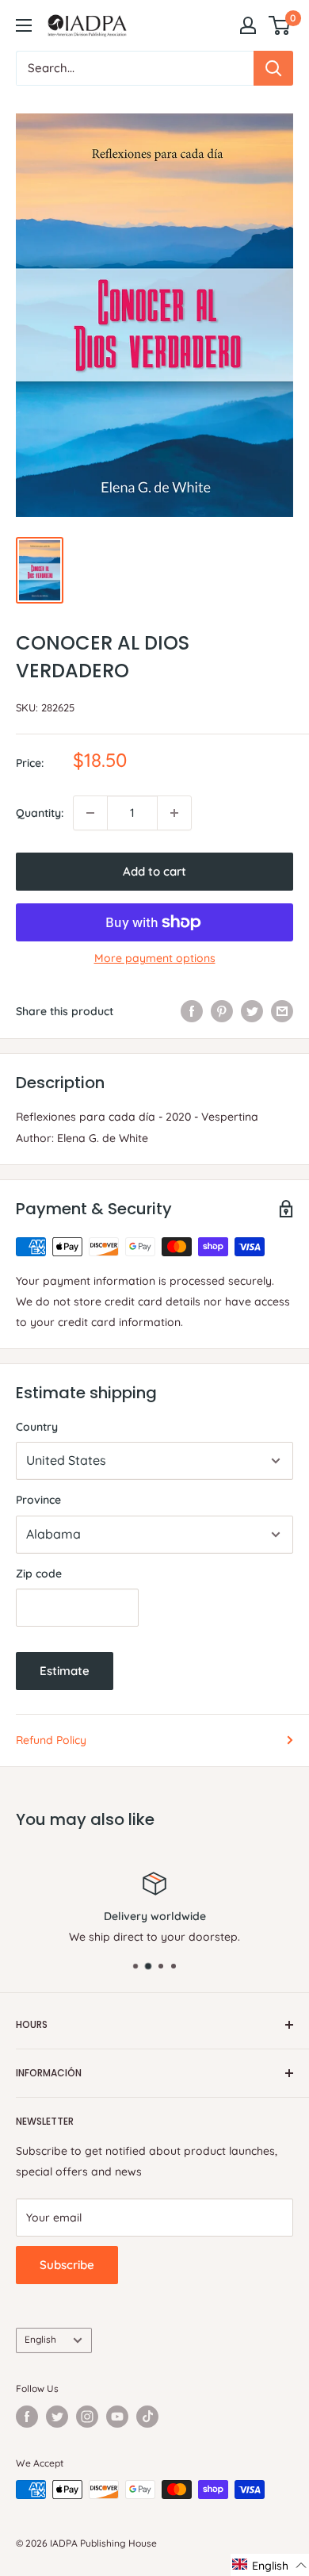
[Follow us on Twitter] (57, 2417)
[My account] (248, 25)
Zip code (39, 1574)
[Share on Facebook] (192, 1011)
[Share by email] (282, 1011)
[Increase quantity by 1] (174, 813)
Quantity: (40, 813)
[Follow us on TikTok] (147, 2417)
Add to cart (154, 871)
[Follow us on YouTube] (117, 2417)
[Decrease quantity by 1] (90, 813)
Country (37, 1427)
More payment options (155, 958)
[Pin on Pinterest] (222, 1011)
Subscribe (67, 2265)
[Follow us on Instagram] (87, 2417)
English (40, 2339)
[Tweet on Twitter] (252, 1011)
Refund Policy (51, 1740)
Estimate (65, 1671)
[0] (280, 25)
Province (38, 1500)
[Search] (273, 68)
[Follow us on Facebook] (27, 2417)
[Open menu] (24, 25)
